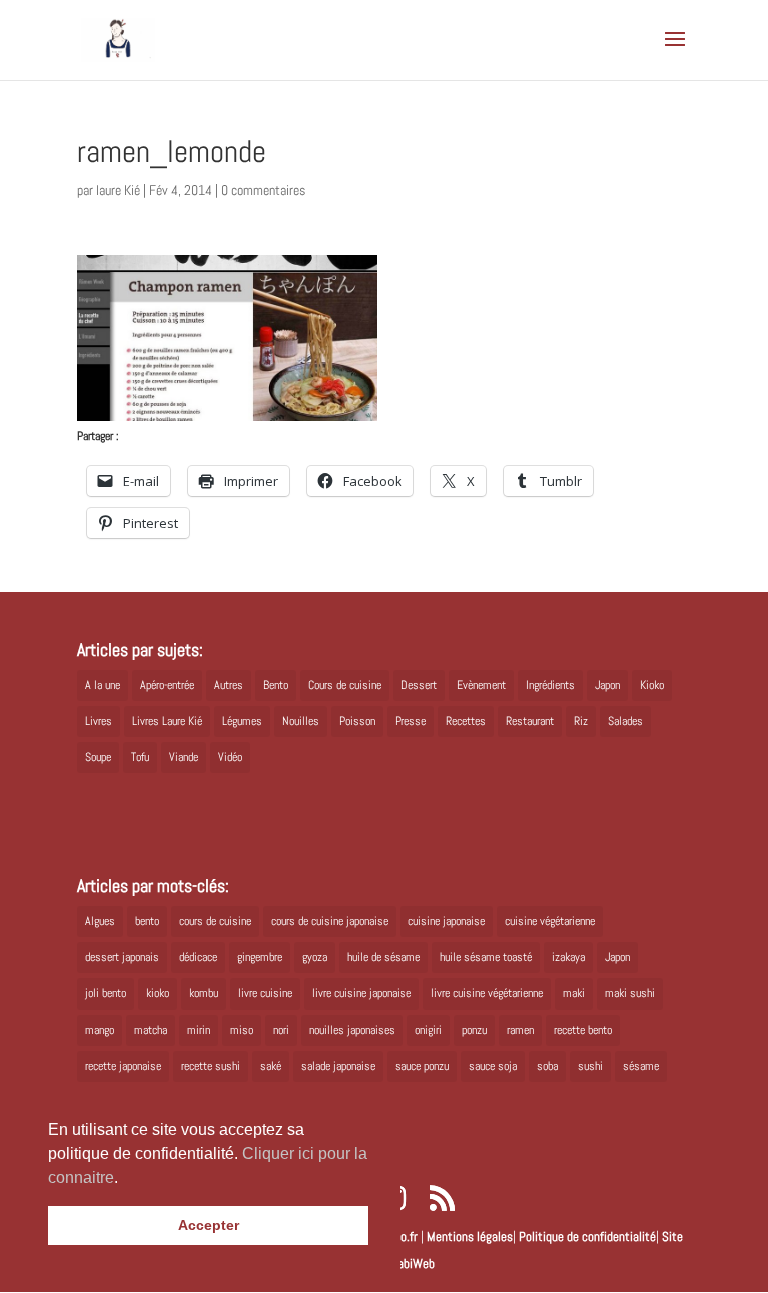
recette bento (583, 1030)
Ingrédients (550, 685)
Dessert (419, 685)
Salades (625, 721)
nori (281, 1030)
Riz (581, 721)
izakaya (568, 957)
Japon (607, 685)
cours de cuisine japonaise (329, 921)
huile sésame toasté (486, 957)
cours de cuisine (215, 921)
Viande (183, 757)
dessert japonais (122, 957)
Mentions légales (470, 1236)
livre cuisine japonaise (361, 993)
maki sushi (630, 993)
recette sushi (210, 1066)
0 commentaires (263, 190)
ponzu (474, 1030)
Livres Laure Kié (167, 721)
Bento (275, 685)
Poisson (357, 721)
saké (270, 1066)
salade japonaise (338, 1066)
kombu (203, 993)
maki (574, 993)
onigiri (428, 1030)
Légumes (242, 721)
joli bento (105, 993)
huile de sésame (383, 957)
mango (99, 1030)
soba (547, 1066)
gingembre (259, 957)
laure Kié (118, 190)
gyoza (314, 957)
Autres (228, 685)
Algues (100, 921)
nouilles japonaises (352, 1030)
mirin (198, 1030)
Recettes (466, 721)
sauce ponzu (422, 1066)
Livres (98, 721)
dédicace (198, 957)
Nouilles (300, 721)
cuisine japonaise (446, 921)
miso (241, 1030)
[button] (125, 1179)
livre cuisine (265, 993)
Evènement (481, 685)
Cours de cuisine (344, 685)
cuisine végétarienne (550, 921)
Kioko (652, 685)
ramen (520, 1030)
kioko (157, 993)
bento (147, 921)
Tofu (140, 757)
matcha (150, 1030)
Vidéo (230, 757)
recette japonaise (123, 1066)
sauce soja (493, 1066)
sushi (590, 1066)
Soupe (98, 757)
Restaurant (530, 721)
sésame (641, 1066)
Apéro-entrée (167, 685)
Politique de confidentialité (587, 1236)
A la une (102, 685)
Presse (410, 721)
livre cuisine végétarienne (487, 993)
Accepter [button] (208, 1225)
